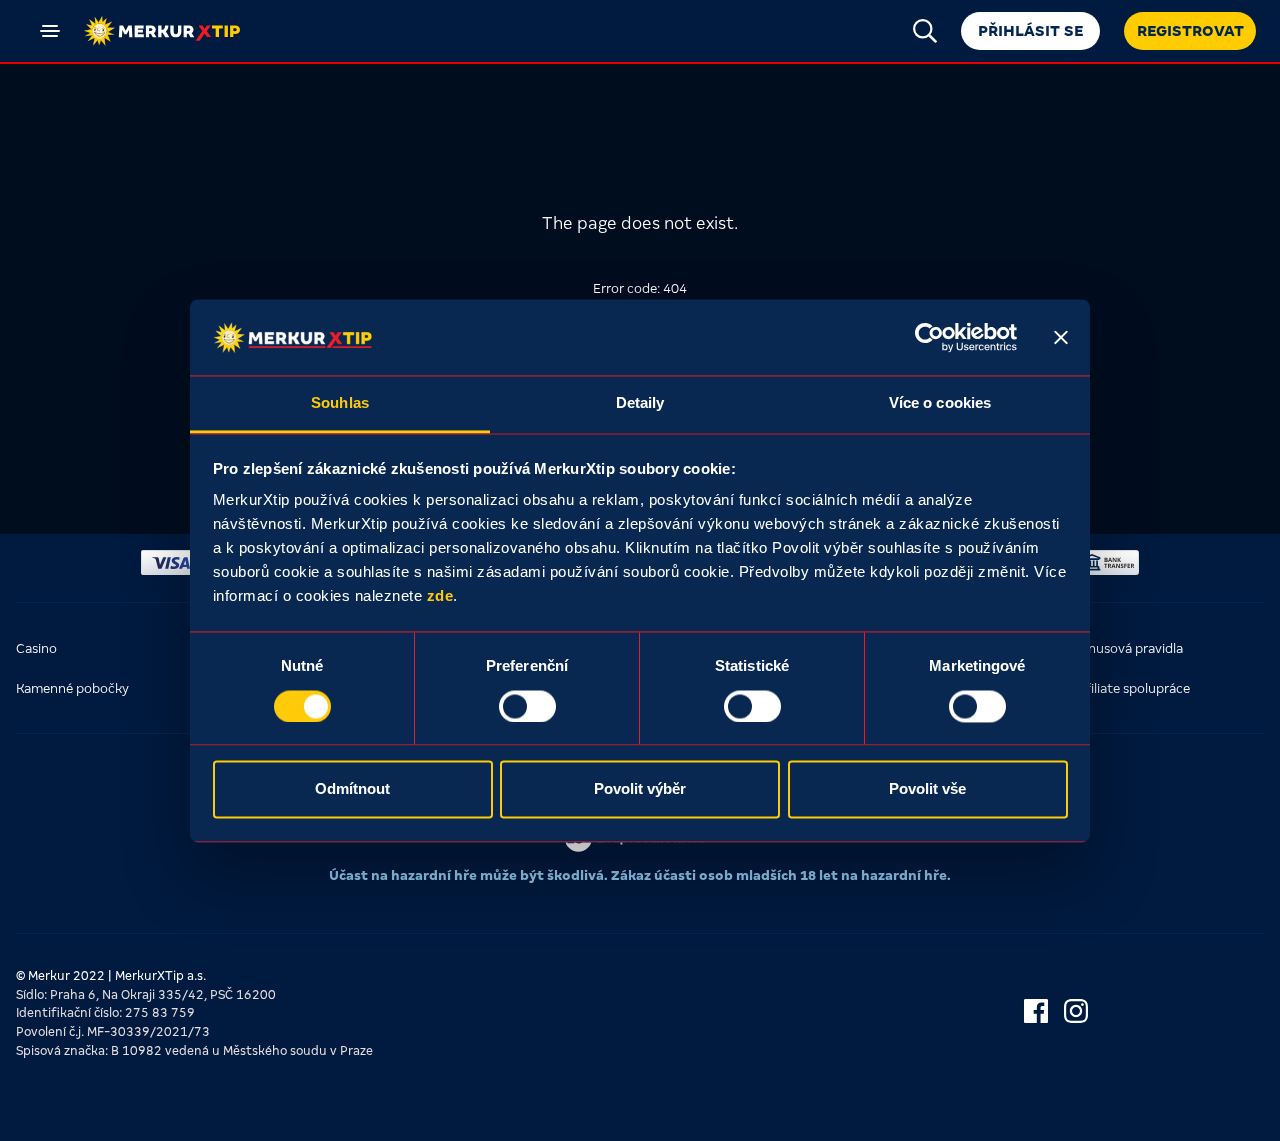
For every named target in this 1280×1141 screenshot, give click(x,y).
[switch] (527, 706)
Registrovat (1190, 31)
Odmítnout (352, 789)
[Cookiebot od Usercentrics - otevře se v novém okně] (929, 337)
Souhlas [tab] (340, 403)
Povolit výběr (640, 789)
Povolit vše (927, 789)
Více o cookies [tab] (940, 403)
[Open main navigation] (50, 31)
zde (440, 596)
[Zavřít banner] (1061, 337)
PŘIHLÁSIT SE (1030, 31)
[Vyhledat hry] (925, 31)
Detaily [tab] (640, 403)
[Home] (162, 31)
